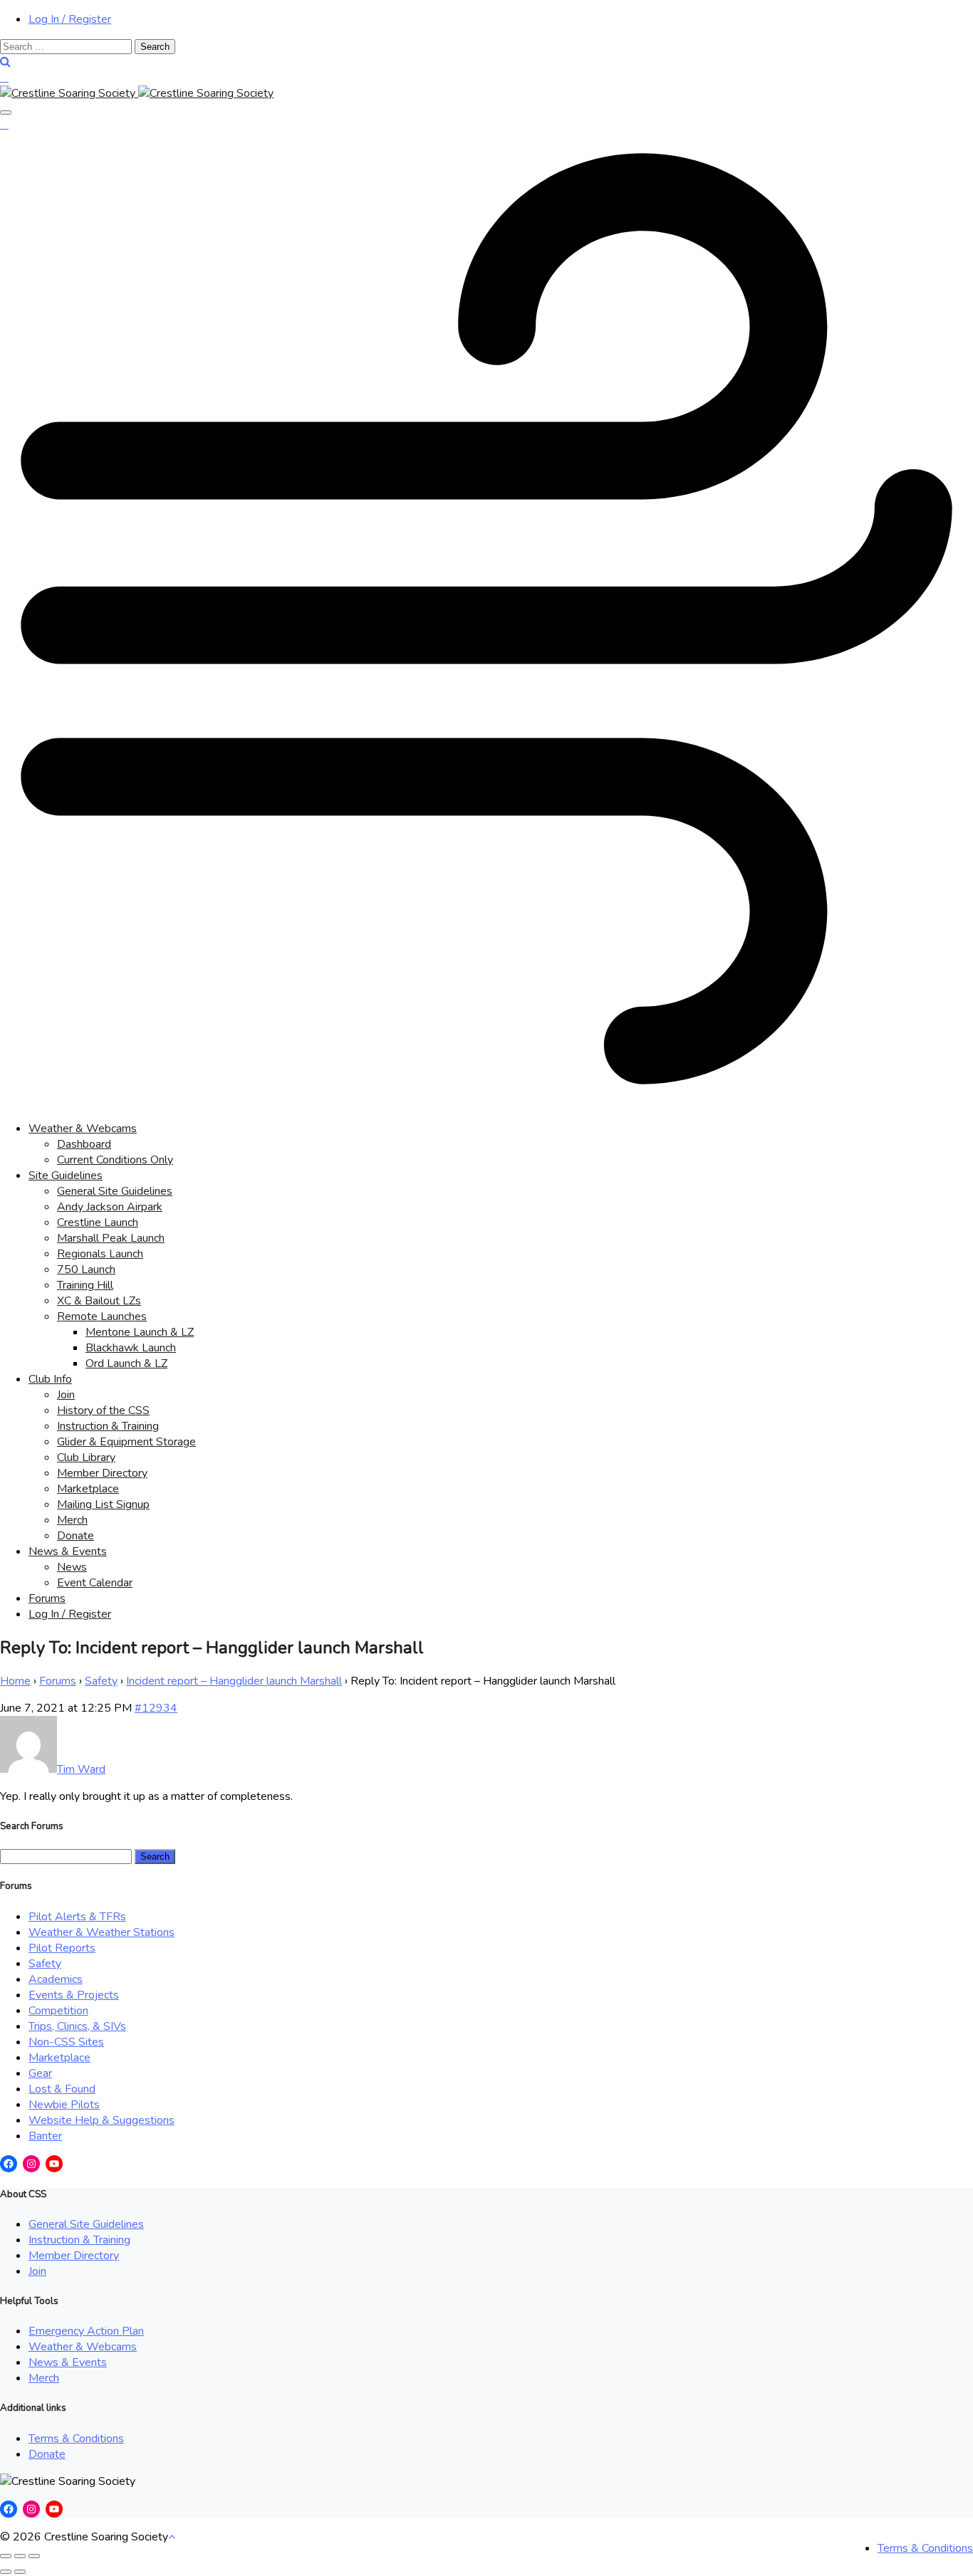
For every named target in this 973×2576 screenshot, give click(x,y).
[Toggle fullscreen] (20, 2556)
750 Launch (86, 1269)
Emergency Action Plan (86, 2331)
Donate (76, 1536)
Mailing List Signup (103, 1504)
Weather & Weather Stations (102, 1932)
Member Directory (102, 1473)
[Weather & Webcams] (486, 1101)
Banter (45, 2136)
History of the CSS (103, 1410)
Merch (72, 1520)
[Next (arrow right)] (20, 2572)
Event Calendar (95, 1583)
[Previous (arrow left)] (6, 2572)
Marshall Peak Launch (111, 1238)
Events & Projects (74, 1995)
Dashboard (84, 1144)
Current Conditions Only (115, 1160)
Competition (58, 2011)
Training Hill (85, 1285)
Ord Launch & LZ (126, 1363)
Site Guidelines (66, 1176)
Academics (56, 1979)
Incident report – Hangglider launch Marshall (234, 1681)
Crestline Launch (98, 1222)
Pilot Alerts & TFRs (77, 1917)
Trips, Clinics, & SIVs (77, 2026)
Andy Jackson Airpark (110, 1207)
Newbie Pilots (64, 2105)
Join (66, 1395)
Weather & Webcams (83, 1129)
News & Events (68, 1551)
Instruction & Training (108, 1426)
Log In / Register (70, 19)
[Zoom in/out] (34, 2556)
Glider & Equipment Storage (126, 1442)
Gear (40, 2073)
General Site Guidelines (115, 1191)
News (72, 1567)
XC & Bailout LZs (99, 1301)
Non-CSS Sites (66, 2042)
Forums (47, 1598)
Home (15, 1681)
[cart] (4, 78)
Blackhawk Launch (131, 1348)
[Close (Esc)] (6, 2556)
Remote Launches (102, 1316)
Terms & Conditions (76, 2439)
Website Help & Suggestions (102, 2120)
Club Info (50, 1379)
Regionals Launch (100, 1254)
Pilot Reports (62, 1948)
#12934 (156, 1708)
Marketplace (88, 1489)
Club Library (86, 1457)
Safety (101, 1681)
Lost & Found (62, 2089)
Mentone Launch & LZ (140, 1332)
